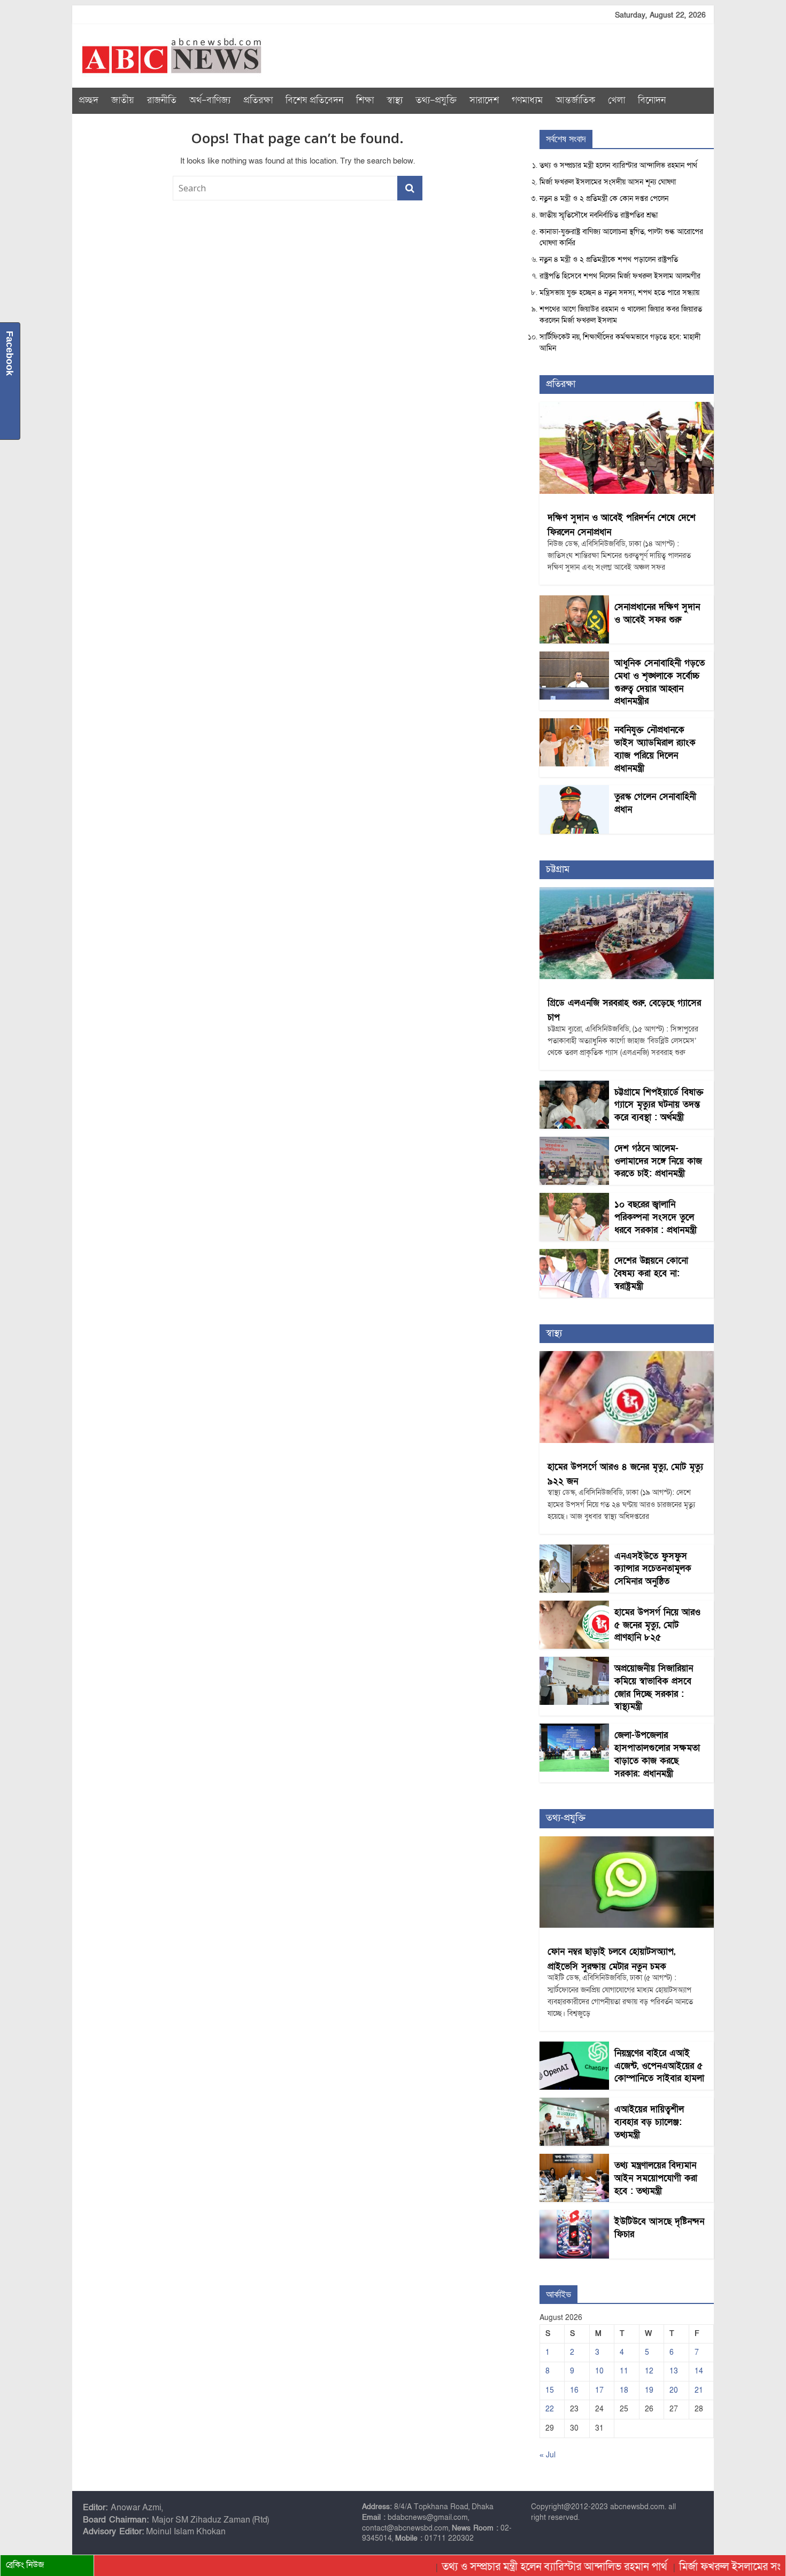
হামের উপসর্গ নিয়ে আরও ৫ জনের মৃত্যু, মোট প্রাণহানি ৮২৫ (657, 1625)
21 (699, 2390)
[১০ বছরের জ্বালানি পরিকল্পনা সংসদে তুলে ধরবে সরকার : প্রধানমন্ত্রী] (574, 1198)
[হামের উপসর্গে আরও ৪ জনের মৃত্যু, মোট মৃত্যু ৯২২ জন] (627, 1357)
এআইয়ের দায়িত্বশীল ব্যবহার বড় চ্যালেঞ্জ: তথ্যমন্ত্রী (649, 2122)
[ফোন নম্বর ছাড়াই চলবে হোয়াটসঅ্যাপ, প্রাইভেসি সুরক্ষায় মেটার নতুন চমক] (627, 1842)
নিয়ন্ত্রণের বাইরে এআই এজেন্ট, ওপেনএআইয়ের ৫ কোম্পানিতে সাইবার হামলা (659, 2066)
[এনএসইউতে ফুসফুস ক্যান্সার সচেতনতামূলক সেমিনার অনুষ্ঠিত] (574, 1550)
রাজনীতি (162, 100)
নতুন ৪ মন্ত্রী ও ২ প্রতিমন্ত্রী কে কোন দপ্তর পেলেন (604, 199)
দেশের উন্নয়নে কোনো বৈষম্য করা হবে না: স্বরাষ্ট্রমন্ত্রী (651, 1273)
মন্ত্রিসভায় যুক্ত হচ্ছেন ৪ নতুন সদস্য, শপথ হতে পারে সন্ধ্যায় (619, 293)
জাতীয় (123, 100)
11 (624, 2371)
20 (674, 2390)
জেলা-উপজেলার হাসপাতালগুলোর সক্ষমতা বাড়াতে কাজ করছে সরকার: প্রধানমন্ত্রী (657, 1754)
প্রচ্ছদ (88, 100)
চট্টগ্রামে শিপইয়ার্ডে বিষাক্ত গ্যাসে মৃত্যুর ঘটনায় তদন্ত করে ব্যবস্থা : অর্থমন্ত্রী (659, 1105)
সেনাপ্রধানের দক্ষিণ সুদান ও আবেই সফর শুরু (657, 613)
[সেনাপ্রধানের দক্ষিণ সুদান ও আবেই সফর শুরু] (574, 601)
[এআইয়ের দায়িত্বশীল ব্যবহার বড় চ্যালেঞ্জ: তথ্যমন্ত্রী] (574, 2103)
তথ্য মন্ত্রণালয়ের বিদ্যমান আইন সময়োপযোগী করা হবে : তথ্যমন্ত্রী (656, 2178)
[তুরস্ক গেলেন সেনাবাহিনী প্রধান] (574, 791)
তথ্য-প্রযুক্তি (436, 100)
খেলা (617, 100)
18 (624, 2390)
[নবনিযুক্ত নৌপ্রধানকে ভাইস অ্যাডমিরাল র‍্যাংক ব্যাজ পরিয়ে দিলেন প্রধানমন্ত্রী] (574, 724)
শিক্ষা (365, 100)
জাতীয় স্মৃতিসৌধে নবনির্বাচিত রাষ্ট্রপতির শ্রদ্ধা (599, 215)
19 (649, 2390)
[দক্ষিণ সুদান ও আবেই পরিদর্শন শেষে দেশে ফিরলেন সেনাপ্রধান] (627, 408)
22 (550, 2409)
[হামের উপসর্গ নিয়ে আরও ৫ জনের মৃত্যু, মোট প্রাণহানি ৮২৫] (574, 1606)
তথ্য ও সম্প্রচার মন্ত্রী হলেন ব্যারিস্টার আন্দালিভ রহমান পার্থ (618, 165)
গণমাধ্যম (527, 100)
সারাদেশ (484, 100)
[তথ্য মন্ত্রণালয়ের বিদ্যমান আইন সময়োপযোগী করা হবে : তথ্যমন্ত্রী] (574, 2159)
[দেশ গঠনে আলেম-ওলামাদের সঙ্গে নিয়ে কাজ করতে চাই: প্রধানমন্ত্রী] (574, 1142)
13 (674, 2371)
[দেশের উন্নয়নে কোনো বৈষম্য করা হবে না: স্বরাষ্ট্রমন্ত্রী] (574, 1255)
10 (599, 2371)
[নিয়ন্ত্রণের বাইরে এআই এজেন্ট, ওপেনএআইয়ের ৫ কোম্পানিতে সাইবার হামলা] (574, 2047)
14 (699, 2371)
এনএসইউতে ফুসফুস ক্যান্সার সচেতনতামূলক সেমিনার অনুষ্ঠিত (653, 1569)
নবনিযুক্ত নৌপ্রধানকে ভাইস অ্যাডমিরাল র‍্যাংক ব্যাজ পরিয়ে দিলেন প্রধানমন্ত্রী (655, 749)
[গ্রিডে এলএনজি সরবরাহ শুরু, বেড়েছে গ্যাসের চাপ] (627, 893)
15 (550, 2390)
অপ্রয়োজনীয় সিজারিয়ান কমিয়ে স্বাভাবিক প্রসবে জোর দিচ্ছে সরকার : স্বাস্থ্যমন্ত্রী (654, 1687)
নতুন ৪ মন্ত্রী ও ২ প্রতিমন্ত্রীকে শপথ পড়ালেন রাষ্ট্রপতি (609, 259)
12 (649, 2371)
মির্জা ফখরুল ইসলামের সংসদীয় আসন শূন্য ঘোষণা (608, 182)
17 (599, 2390)
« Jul (548, 2455)
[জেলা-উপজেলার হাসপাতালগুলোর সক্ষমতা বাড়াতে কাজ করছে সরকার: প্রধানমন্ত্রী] (574, 1729)
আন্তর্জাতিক (575, 100)
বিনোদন (652, 100)
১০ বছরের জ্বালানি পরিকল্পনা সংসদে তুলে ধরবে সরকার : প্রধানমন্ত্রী (656, 1217)
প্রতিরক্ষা (258, 100)
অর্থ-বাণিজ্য (210, 100)
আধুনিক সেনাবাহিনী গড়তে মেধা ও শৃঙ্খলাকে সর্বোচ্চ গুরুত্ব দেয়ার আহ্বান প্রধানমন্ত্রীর (660, 682)
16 (574, 2390)
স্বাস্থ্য (395, 100)
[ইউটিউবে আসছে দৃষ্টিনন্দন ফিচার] (574, 2216)
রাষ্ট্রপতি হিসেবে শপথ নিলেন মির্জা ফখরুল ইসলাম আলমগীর (620, 276)
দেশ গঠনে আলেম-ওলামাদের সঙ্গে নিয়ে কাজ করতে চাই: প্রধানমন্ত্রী (658, 1161)
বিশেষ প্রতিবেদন (314, 100)
